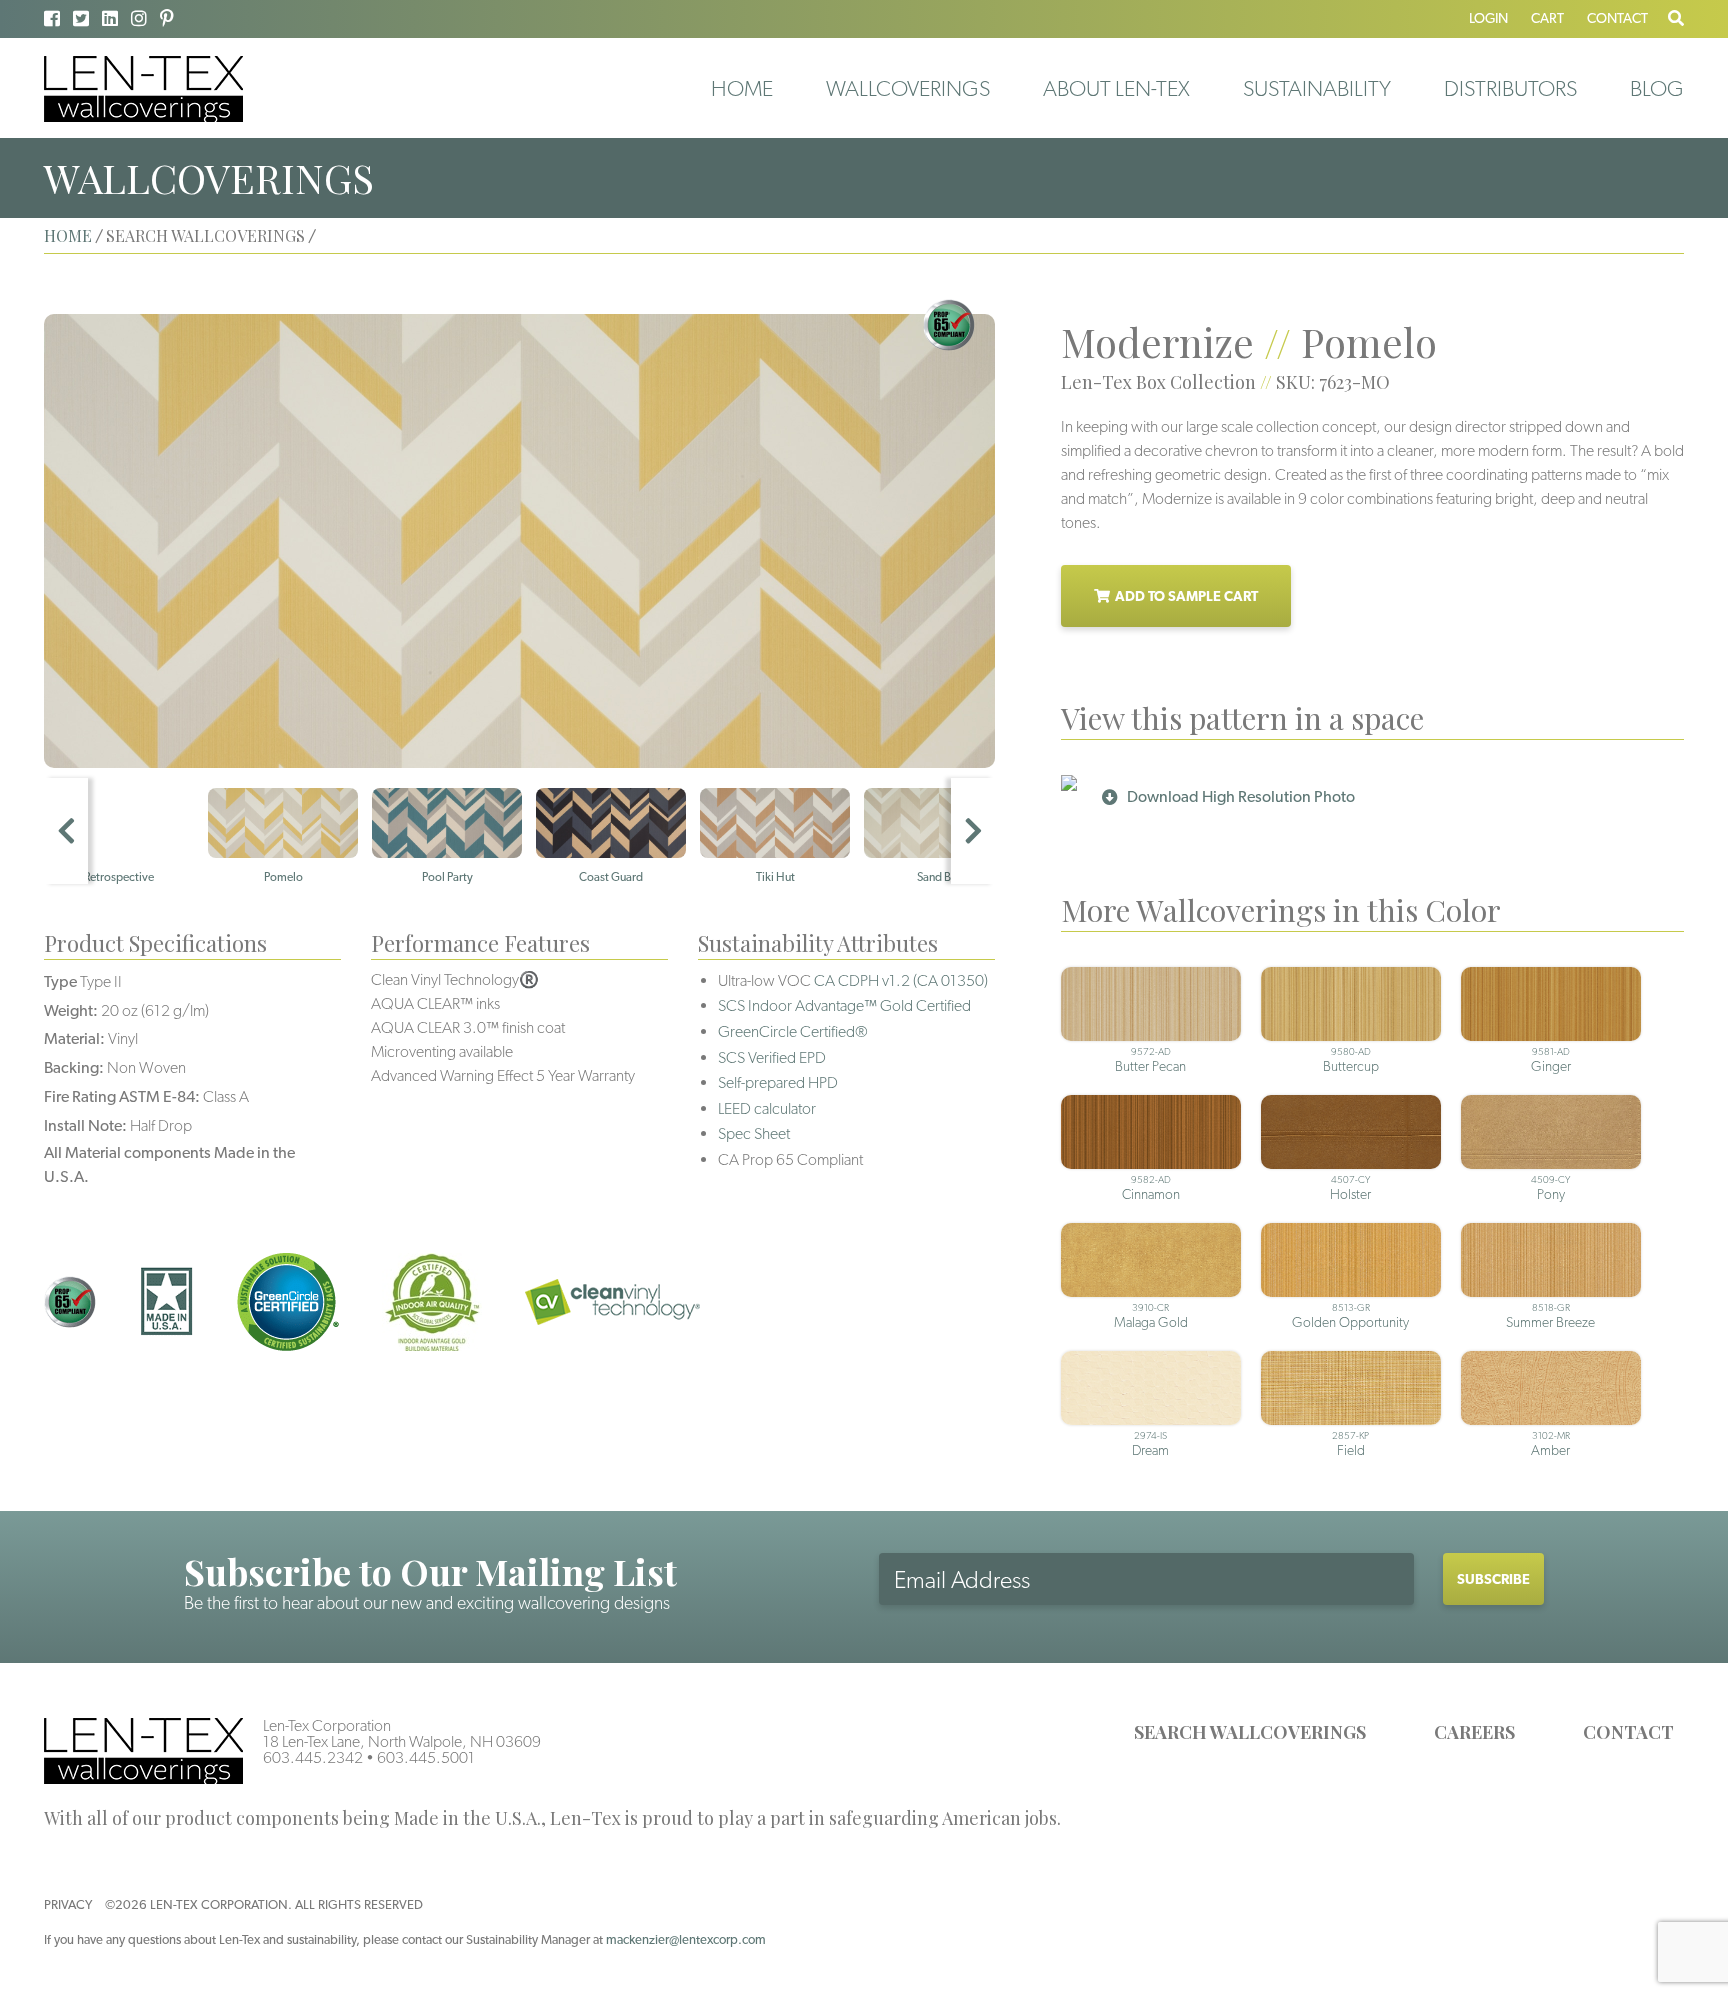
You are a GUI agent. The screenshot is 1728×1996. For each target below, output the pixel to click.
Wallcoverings (908, 88)
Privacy (68, 1904)
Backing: (74, 1067)
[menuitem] (742, 88)
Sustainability (1317, 88)
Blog (1657, 88)
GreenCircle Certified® (793, 1031)
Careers (1474, 1732)
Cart (1547, 18)
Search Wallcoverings (1250, 1732)
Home (742, 88)
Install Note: (85, 1125)
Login (1488, 18)
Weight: (71, 1010)
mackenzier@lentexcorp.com (686, 1939)
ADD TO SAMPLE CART (1186, 596)
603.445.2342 (313, 1757)
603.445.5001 (426, 1757)
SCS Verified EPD (772, 1057)
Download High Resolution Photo (1241, 796)
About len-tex (1116, 88)
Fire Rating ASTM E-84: (122, 1096)
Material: (74, 1038)
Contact (1617, 18)
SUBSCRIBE (1493, 1579)
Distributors (1510, 88)
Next (973, 831)
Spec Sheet (754, 1133)
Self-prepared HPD (778, 1082)
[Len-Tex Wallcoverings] (143, 87)
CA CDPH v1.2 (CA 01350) (901, 980)
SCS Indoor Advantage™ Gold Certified (844, 1005)
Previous (66, 831)
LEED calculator (767, 1108)
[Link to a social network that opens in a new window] (52, 18)
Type (60, 981)
